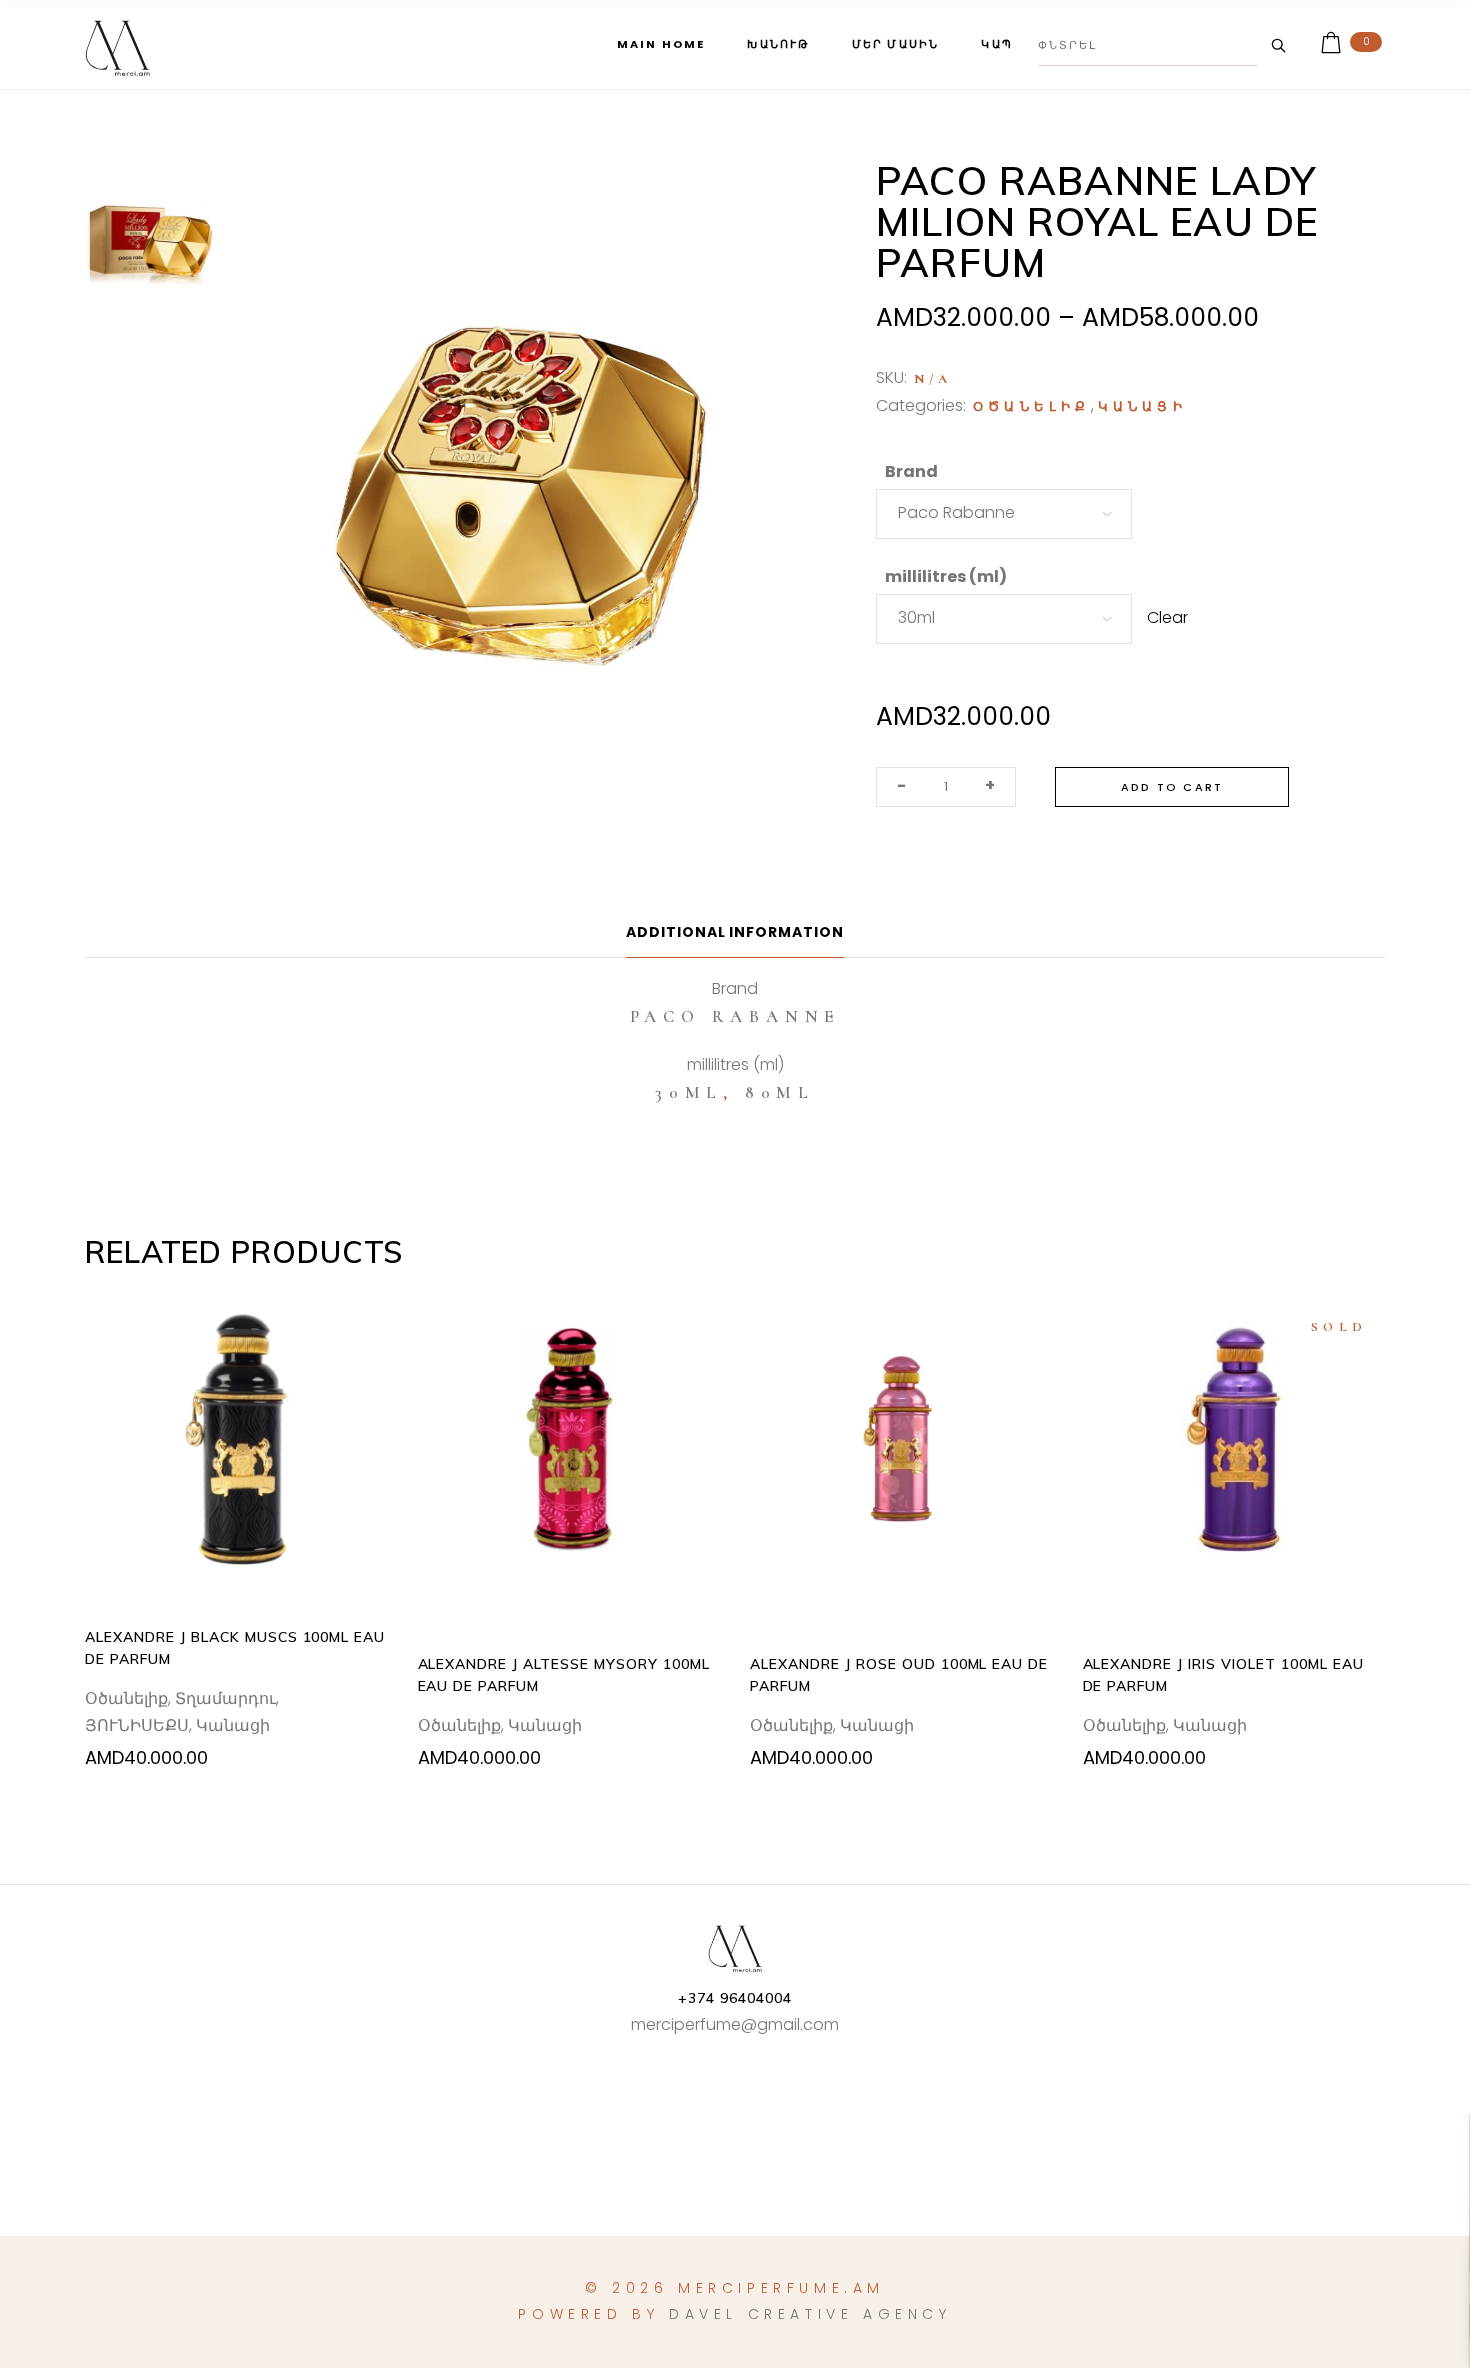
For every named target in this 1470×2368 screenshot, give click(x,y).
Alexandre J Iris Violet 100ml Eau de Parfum (1223, 1675)
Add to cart (1172, 787)
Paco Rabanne (735, 1016)
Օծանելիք (1032, 407)
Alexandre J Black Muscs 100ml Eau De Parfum (235, 1648)
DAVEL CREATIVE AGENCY (810, 2314)
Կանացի (1142, 407)
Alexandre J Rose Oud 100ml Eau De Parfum (899, 1675)
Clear (1167, 617)
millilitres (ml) (946, 576)
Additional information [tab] (735, 932)
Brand (911, 471)
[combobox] (1004, 514)
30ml (689, 1092)
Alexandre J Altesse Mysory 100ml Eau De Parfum (564, 1675)
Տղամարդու (225, 1698)
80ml (780, 1092)
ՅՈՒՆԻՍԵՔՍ (137, 1725)
